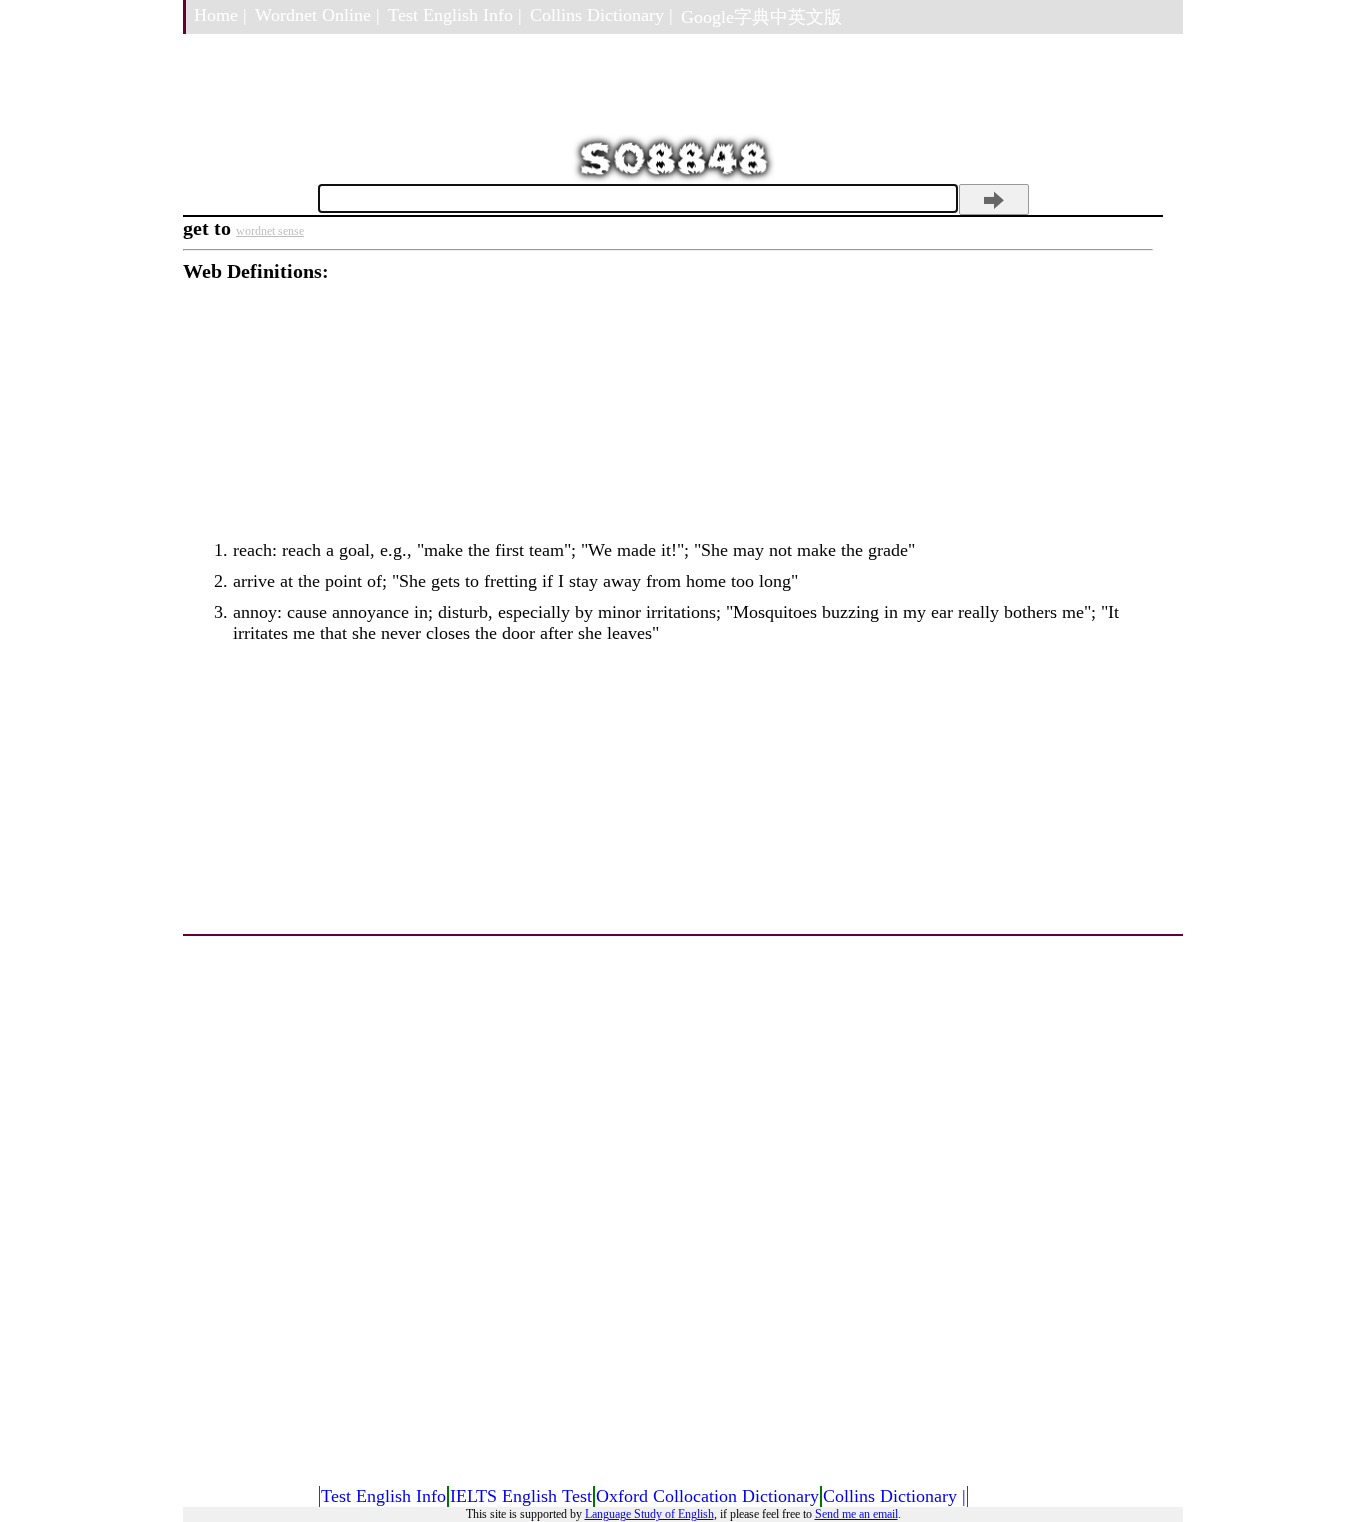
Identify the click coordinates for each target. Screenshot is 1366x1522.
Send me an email (856, 1514)
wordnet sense (270, 231)
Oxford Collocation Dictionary (707, 1496)
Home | (220, 15)
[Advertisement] (668, 423)
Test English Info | (455, 15)
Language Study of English (649, 1514)
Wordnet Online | (317, 15)
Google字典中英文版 (761, 17)
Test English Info (383, 1496)
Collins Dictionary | (601, 15)
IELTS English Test (521, 1496)
